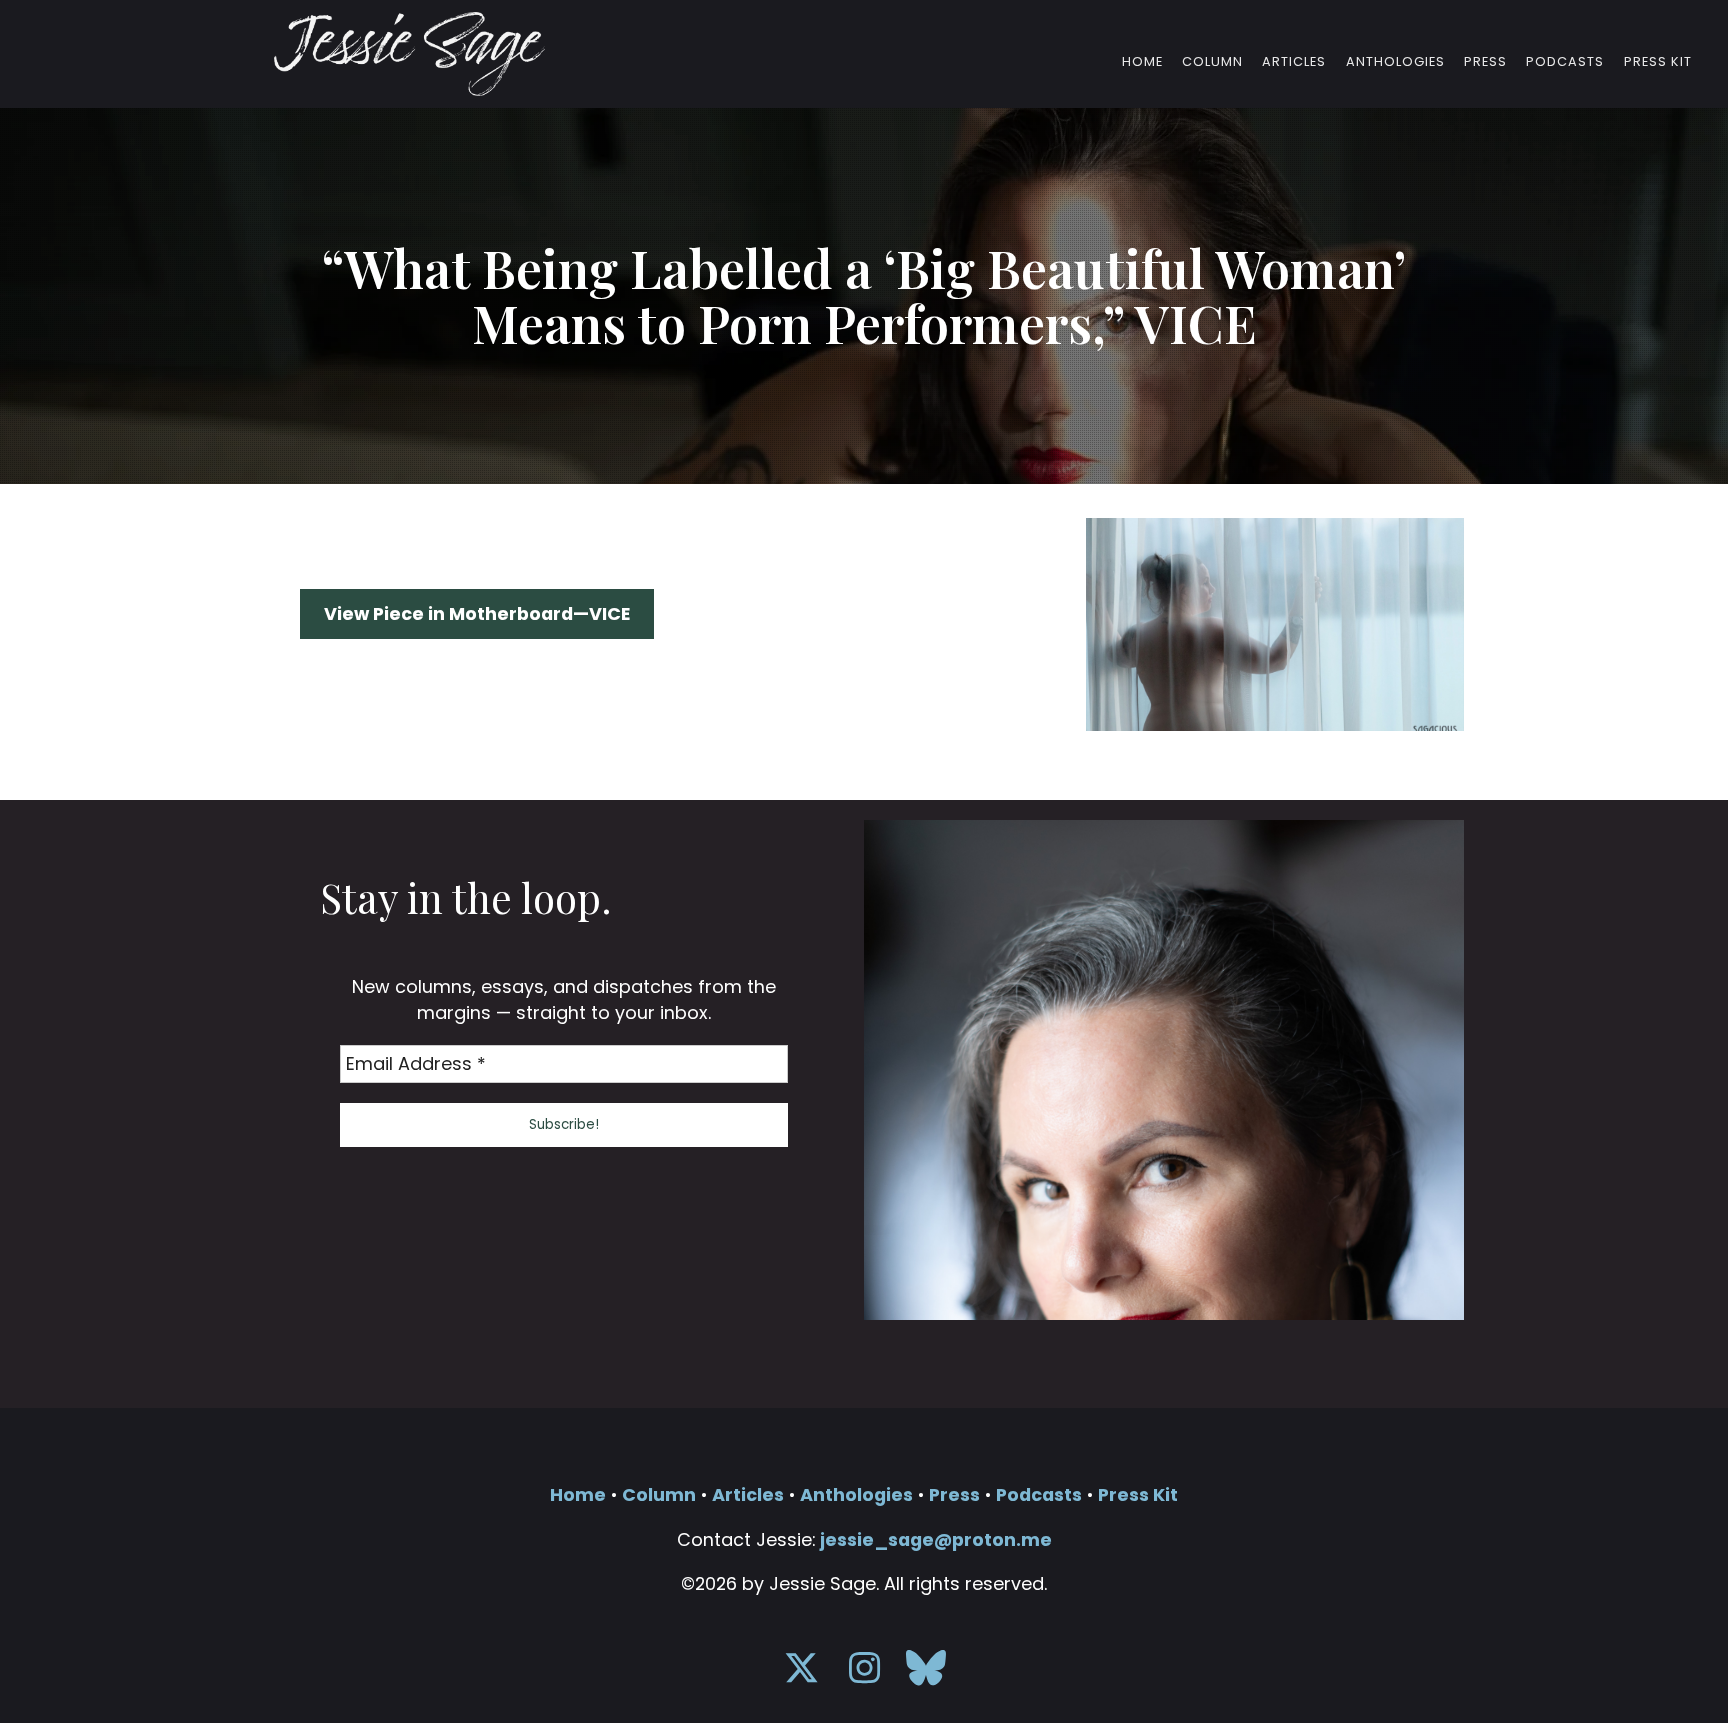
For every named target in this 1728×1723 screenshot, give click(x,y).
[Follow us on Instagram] (864, 1674)
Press (1485, 62)
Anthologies (1395, 62)
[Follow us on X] (801, 1674)
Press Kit (1658, 62)
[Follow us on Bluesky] (926, 1674)
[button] (564, 1125)
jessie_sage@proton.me (936, 1539)
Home (1142, 62)
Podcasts (1565, 62)
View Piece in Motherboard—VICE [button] (477, 613)
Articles (1294, 62)
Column (1212, 62)
